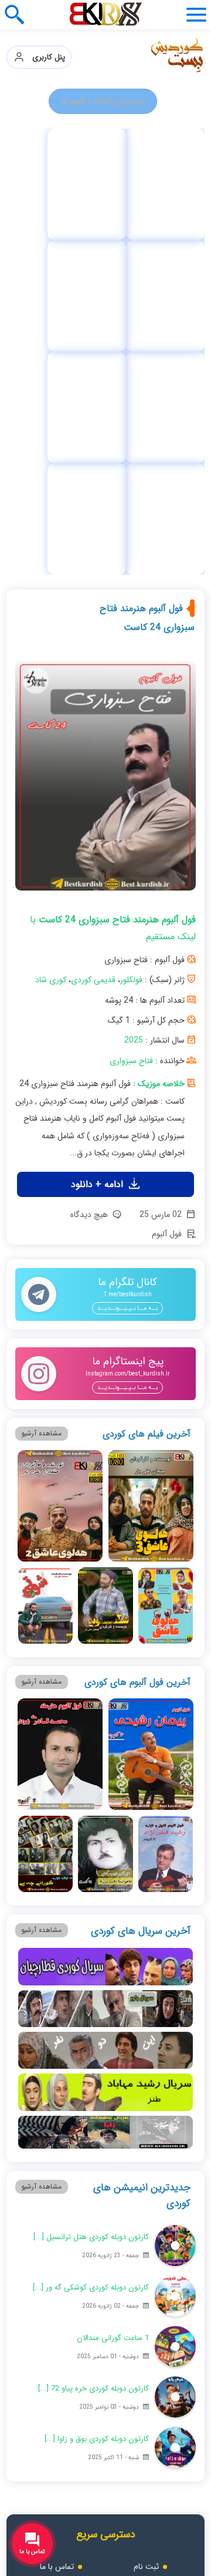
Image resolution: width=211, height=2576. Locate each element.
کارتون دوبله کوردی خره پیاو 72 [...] (93, 2054)
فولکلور (131, 645)
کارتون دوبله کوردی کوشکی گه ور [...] (91, 1953)
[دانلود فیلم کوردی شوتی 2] (105, 1271)
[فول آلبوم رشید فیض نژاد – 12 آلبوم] (166, 1519)
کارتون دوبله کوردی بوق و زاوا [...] (97, 2104)
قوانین (146, 2257)
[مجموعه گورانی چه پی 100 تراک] (159, 184)
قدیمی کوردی (93, 645)
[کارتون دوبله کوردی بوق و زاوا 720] (175, 2113)
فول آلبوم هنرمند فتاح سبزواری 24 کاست (147, 283)
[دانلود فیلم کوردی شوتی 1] (45, 1271)
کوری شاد (51, 645)
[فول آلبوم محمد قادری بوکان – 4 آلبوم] (60, 1420)
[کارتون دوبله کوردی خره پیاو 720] (175, 2062)
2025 (134, 706)
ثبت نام (146, 2232)
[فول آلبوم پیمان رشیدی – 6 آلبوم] (151, 1420)
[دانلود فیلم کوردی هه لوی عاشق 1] (166, 1271)
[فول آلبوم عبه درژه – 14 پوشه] (105, 1519)
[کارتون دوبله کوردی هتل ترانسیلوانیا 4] (175, 1911)
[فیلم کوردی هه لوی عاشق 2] (60, 1171)
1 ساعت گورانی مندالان (113, 2003)
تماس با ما (57, 2232)
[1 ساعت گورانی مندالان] (175, 2012)
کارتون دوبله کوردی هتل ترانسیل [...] (91, 1902)
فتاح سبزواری (131, 726)
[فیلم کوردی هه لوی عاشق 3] (151, 1171)
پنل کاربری (45, 57)
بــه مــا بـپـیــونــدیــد (127, 974)
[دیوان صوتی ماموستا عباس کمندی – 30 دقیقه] (53, 184)
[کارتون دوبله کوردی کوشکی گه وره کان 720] (175, 1961)
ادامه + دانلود (98, 850)
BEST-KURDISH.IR (123, 2522)
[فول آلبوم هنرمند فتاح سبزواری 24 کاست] (105, 446)
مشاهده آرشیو (41, 1099)
